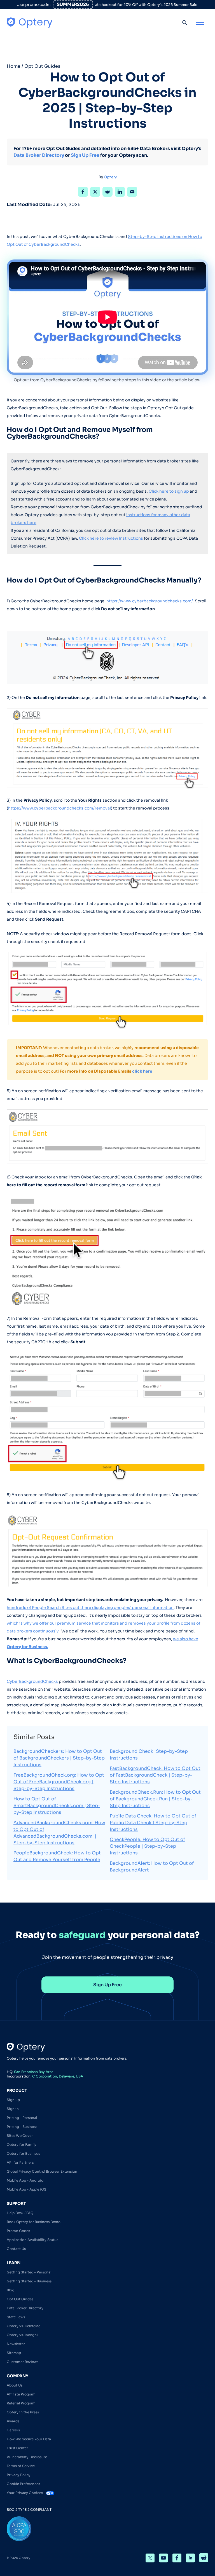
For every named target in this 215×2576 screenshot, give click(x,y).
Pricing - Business (22, 2127)
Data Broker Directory (39, 155)
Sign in (13, 2109)
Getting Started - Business (29, 2281)
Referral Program (21, 2403)
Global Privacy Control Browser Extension (42, 2171)
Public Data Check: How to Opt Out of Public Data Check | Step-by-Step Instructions (153, 1823)
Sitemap (14, 2353)
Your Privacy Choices (25, 2493)
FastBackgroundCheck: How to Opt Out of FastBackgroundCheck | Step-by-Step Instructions (155, 1775)
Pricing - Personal (22, 2118)
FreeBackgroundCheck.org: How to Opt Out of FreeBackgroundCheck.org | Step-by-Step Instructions (59, 1782)
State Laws (16, 2317)
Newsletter (16, 2344)
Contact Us (16, 2249)
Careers (13, 2430)
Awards (13, 2421)
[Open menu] (200, 22)
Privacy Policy (19, 2475)
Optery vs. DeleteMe (24, 2326)
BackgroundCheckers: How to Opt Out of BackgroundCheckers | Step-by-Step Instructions (59, 1758)
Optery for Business (23, 2153)
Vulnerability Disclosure (27, 2457)
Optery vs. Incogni (22, 2335)
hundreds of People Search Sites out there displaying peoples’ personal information (90, 1608)
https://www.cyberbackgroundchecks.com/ (150, 601)
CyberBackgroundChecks (32, 1681)
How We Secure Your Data (29, 2439)
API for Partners (20, 2162)
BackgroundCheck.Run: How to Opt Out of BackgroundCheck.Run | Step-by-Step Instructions (155, 1799)
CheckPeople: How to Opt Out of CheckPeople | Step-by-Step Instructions (147, 1846)
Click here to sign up (169, 491)
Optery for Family (22, 2145)
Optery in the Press (23, 2412)
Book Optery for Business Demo (34, 2222)
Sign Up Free (85, 155)
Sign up (13, 2100)
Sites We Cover (20, 2136)
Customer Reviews (23, 2362)
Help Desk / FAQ (20, 2213)
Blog (10, 2290)
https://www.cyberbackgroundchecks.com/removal (59, 808)
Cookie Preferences (23, 2484)
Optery (110, 177)
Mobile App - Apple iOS (26, 2189)
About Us (15, 2385)
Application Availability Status (32, 2240)
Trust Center (17, 2448)
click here (142, 1071)
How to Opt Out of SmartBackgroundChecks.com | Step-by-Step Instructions (57, 1806)
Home (14, 66)
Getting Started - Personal (29, 2272)
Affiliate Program (21, 2394)
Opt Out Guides (42, 66)
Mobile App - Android (25, 2180)
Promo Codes (18, 2231)
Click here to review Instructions (111, 538)
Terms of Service (21, 2466)
